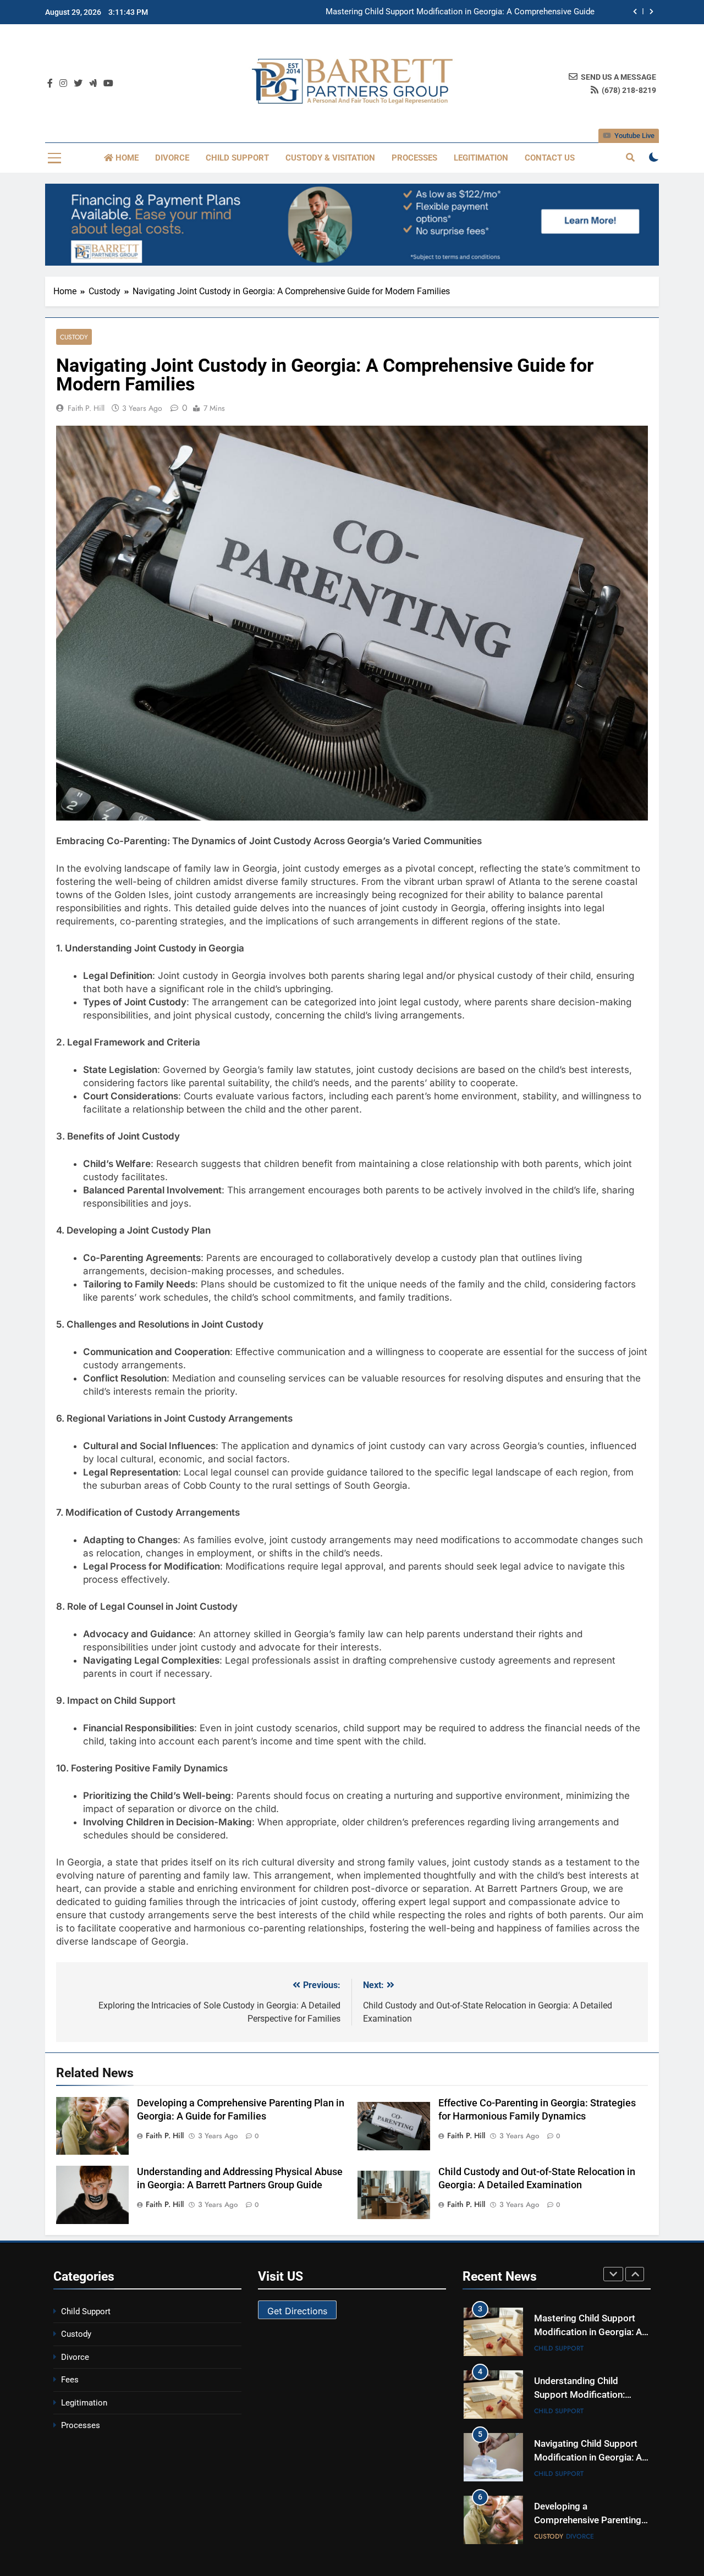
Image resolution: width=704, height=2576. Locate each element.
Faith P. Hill (86, 408)
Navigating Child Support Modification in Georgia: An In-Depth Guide (590, 2457)
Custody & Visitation (330, 158)
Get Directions (297, 2311)
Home (126, 158)
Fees (70, 2380)
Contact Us (550, 158)
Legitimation (481, 158)
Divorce (172, 158)
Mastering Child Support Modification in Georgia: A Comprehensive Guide (460, 10)
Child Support (237, 158)
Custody (74, 337)
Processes (414, 158)
